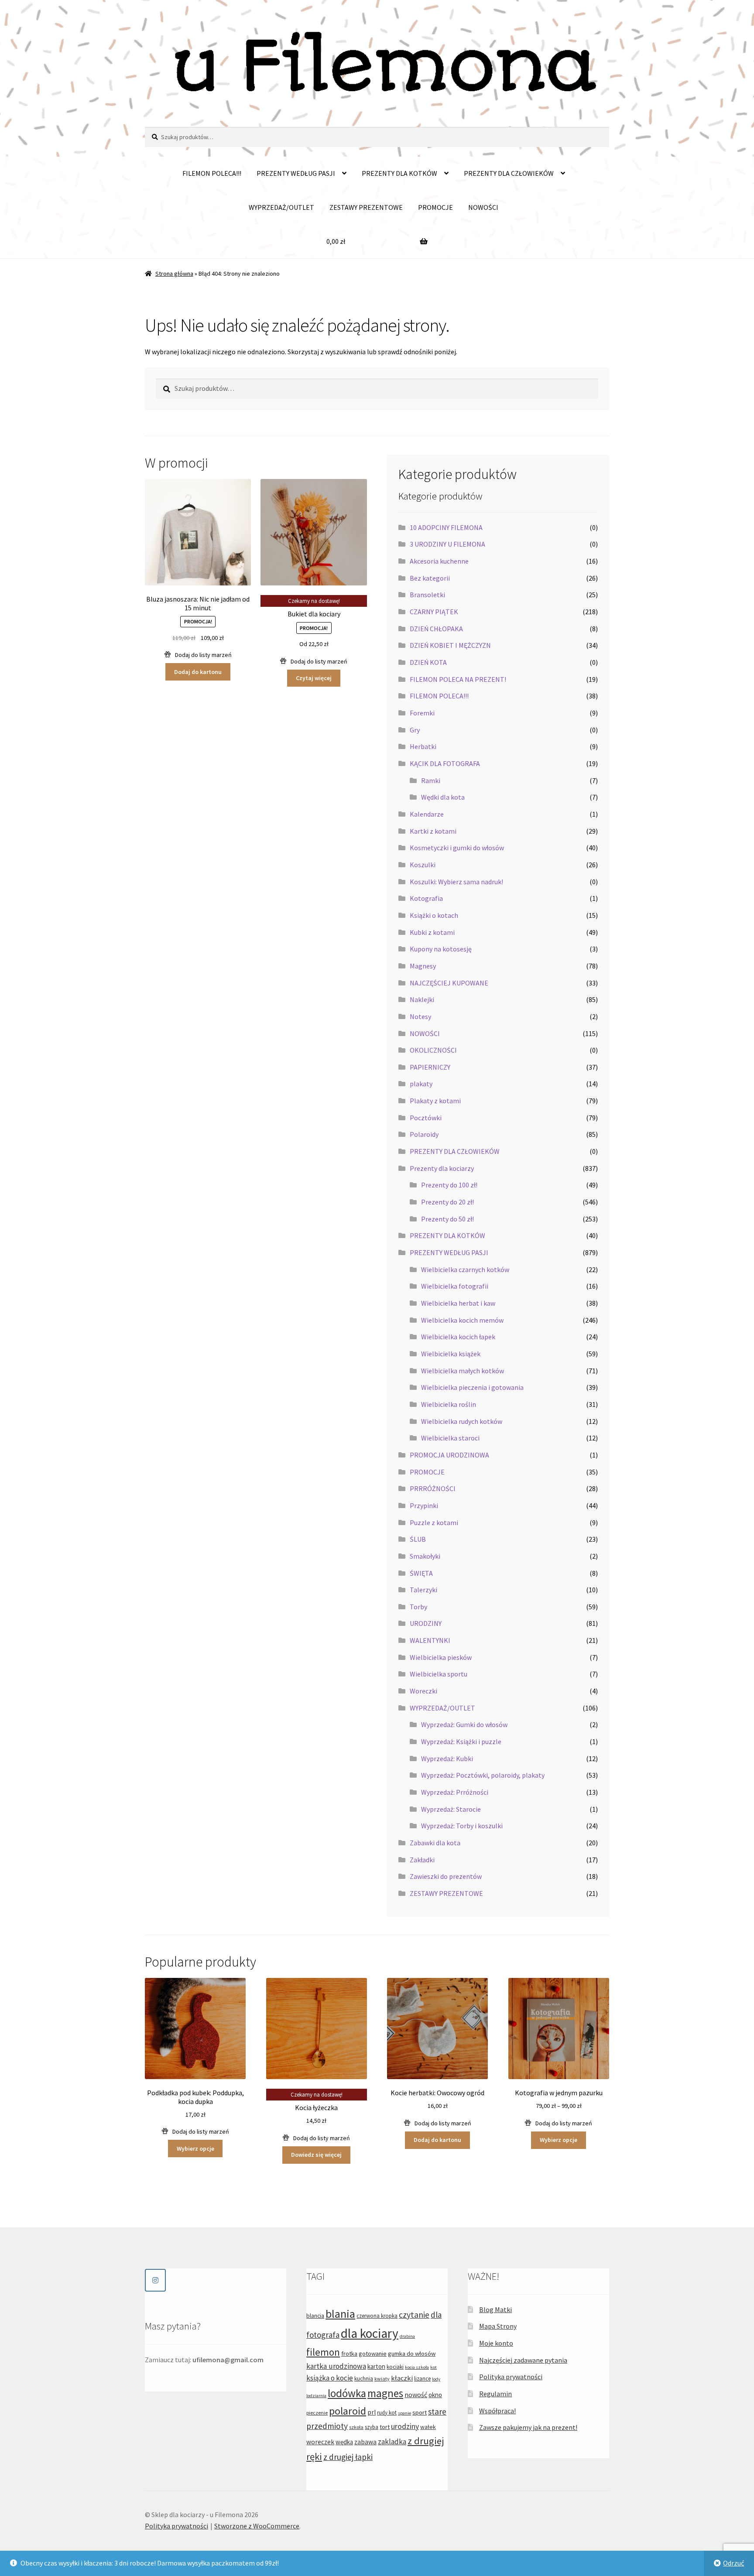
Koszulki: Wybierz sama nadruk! (456, 882)
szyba (372, 2427)
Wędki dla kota (443, 797)
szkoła (356, 2427)
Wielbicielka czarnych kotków (465, 1269)
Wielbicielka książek (451, 1354)
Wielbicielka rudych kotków (462, 1421)
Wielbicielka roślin (449, 1404)
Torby (418, 1607)
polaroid (348, 2411)
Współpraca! (497, 2411)
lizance (422, 2379)
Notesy (420, 1016)
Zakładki (422, 1860)
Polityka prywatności (511, 2377)
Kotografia (426, 898)
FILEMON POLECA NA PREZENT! (458, 679)
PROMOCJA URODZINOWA (449, 1455)
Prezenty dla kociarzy (442, 1168)
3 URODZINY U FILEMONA (447, 544)
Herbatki (423, 746)
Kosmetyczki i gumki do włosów (457, 848)
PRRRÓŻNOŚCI (433, 1488)
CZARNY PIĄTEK (434, 612)
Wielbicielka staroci (450, 1438)
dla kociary (370, 2333)
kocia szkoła (417, 2367)
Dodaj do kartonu (198, 672)
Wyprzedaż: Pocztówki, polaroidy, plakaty (483, 1775)
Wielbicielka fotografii (455, 1286)
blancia (315, 2316)
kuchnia (364, 2379)
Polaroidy (424, 1134)
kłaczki (402, 2378)
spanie (404, 2413)
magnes (385, 2393)
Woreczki (423, 1691)
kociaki (395, 2367)
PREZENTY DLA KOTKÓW (399, 173)
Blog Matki (495, 2309)
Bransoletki (427, 595)
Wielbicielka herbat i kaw (458, 1303)
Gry (415, 730)
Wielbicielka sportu (439, 1674)
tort (385, 2427)
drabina (407, 2336)
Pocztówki (426, 1118)
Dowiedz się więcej (316, 2155)
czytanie (414, 2315)
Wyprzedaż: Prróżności (455, 1792)
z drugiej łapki (348, 2457)
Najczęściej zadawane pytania (523, 2360)
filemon (323, 2352)
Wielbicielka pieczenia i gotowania (472, 1387)
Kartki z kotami (433, 831)
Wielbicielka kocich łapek (458, 1337)
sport (420, 2412)
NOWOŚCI (483, 207)
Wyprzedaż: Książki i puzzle (461, 1741)
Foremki (422, 713)
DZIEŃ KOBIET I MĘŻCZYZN (450, 645)
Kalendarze (427, 814)
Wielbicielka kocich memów (462, 1320)
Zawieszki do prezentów (446, 1876)
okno (435, 2395)
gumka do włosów (412, 2354)
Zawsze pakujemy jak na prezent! (528, 2427)
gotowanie (373, 2354)
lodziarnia (316, 2396)
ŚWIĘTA (421, 1573)
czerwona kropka (377, 2316)
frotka (349, 2354)
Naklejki (422, 999)
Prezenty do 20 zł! (447, 1202)
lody (436, 2379)
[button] (198, 655)
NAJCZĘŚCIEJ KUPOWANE (449, 983)
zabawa (365, 2442)
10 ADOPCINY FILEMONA (446, 527)
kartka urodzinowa (336, 2366)
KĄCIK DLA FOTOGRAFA (445, 763)
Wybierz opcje (195, 2148)
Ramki (431, 780)
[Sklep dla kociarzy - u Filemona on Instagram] (155, 2280)
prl (372, 2412)
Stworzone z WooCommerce (257, 2526)
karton (376, 2366)
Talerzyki (423, 1590)
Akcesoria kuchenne (439, 561)
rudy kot (387, 2413)
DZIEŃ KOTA (428, 662)
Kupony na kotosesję (441, 949)
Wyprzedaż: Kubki (447, 1758)
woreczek (320, 2442)
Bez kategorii (430, 578)
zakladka (392, 2442)
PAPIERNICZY (430, 1067)
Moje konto (496, 2343)
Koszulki (423, 865)
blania (340, 2314)
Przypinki (424, 1505)
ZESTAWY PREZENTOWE (366, 207)
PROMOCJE (435, 207)
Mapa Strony (498, 2326)
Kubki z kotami (432, 932)
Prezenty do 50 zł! (447, 1219)
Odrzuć (733, 2563)
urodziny (405, 2426)
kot (434, 2367)
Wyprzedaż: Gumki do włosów (464, 1724)
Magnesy (423, 966)
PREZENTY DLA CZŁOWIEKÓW (509, 173)
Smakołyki (425, 1556)
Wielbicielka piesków (441, 1657)
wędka (344, 2442)
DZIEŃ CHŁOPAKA (436, 629)
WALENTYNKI (430, 1640)
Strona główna (174, 274)
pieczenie (317, 2413)
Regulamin (495, 2394)
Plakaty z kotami (435, 1101)
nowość (416, 2395)
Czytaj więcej (314, 678)
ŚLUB (418, 1539)
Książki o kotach (434, 915)
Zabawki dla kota (435, 1843)
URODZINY (426, 1623)
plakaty (421, 1084)
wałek (428, 2427)
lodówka (347, 2393)
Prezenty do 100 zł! (449, 1185)
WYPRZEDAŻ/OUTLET (281, 207)
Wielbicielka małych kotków (463, 1371)
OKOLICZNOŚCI (433, 1050)
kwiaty (382, 2379)
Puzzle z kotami (434, 1522)
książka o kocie (330, 2378)
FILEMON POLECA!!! (212, 173)
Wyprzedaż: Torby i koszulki (462, 1826)
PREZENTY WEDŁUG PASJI (296, 173)
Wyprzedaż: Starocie (451, 1809)
